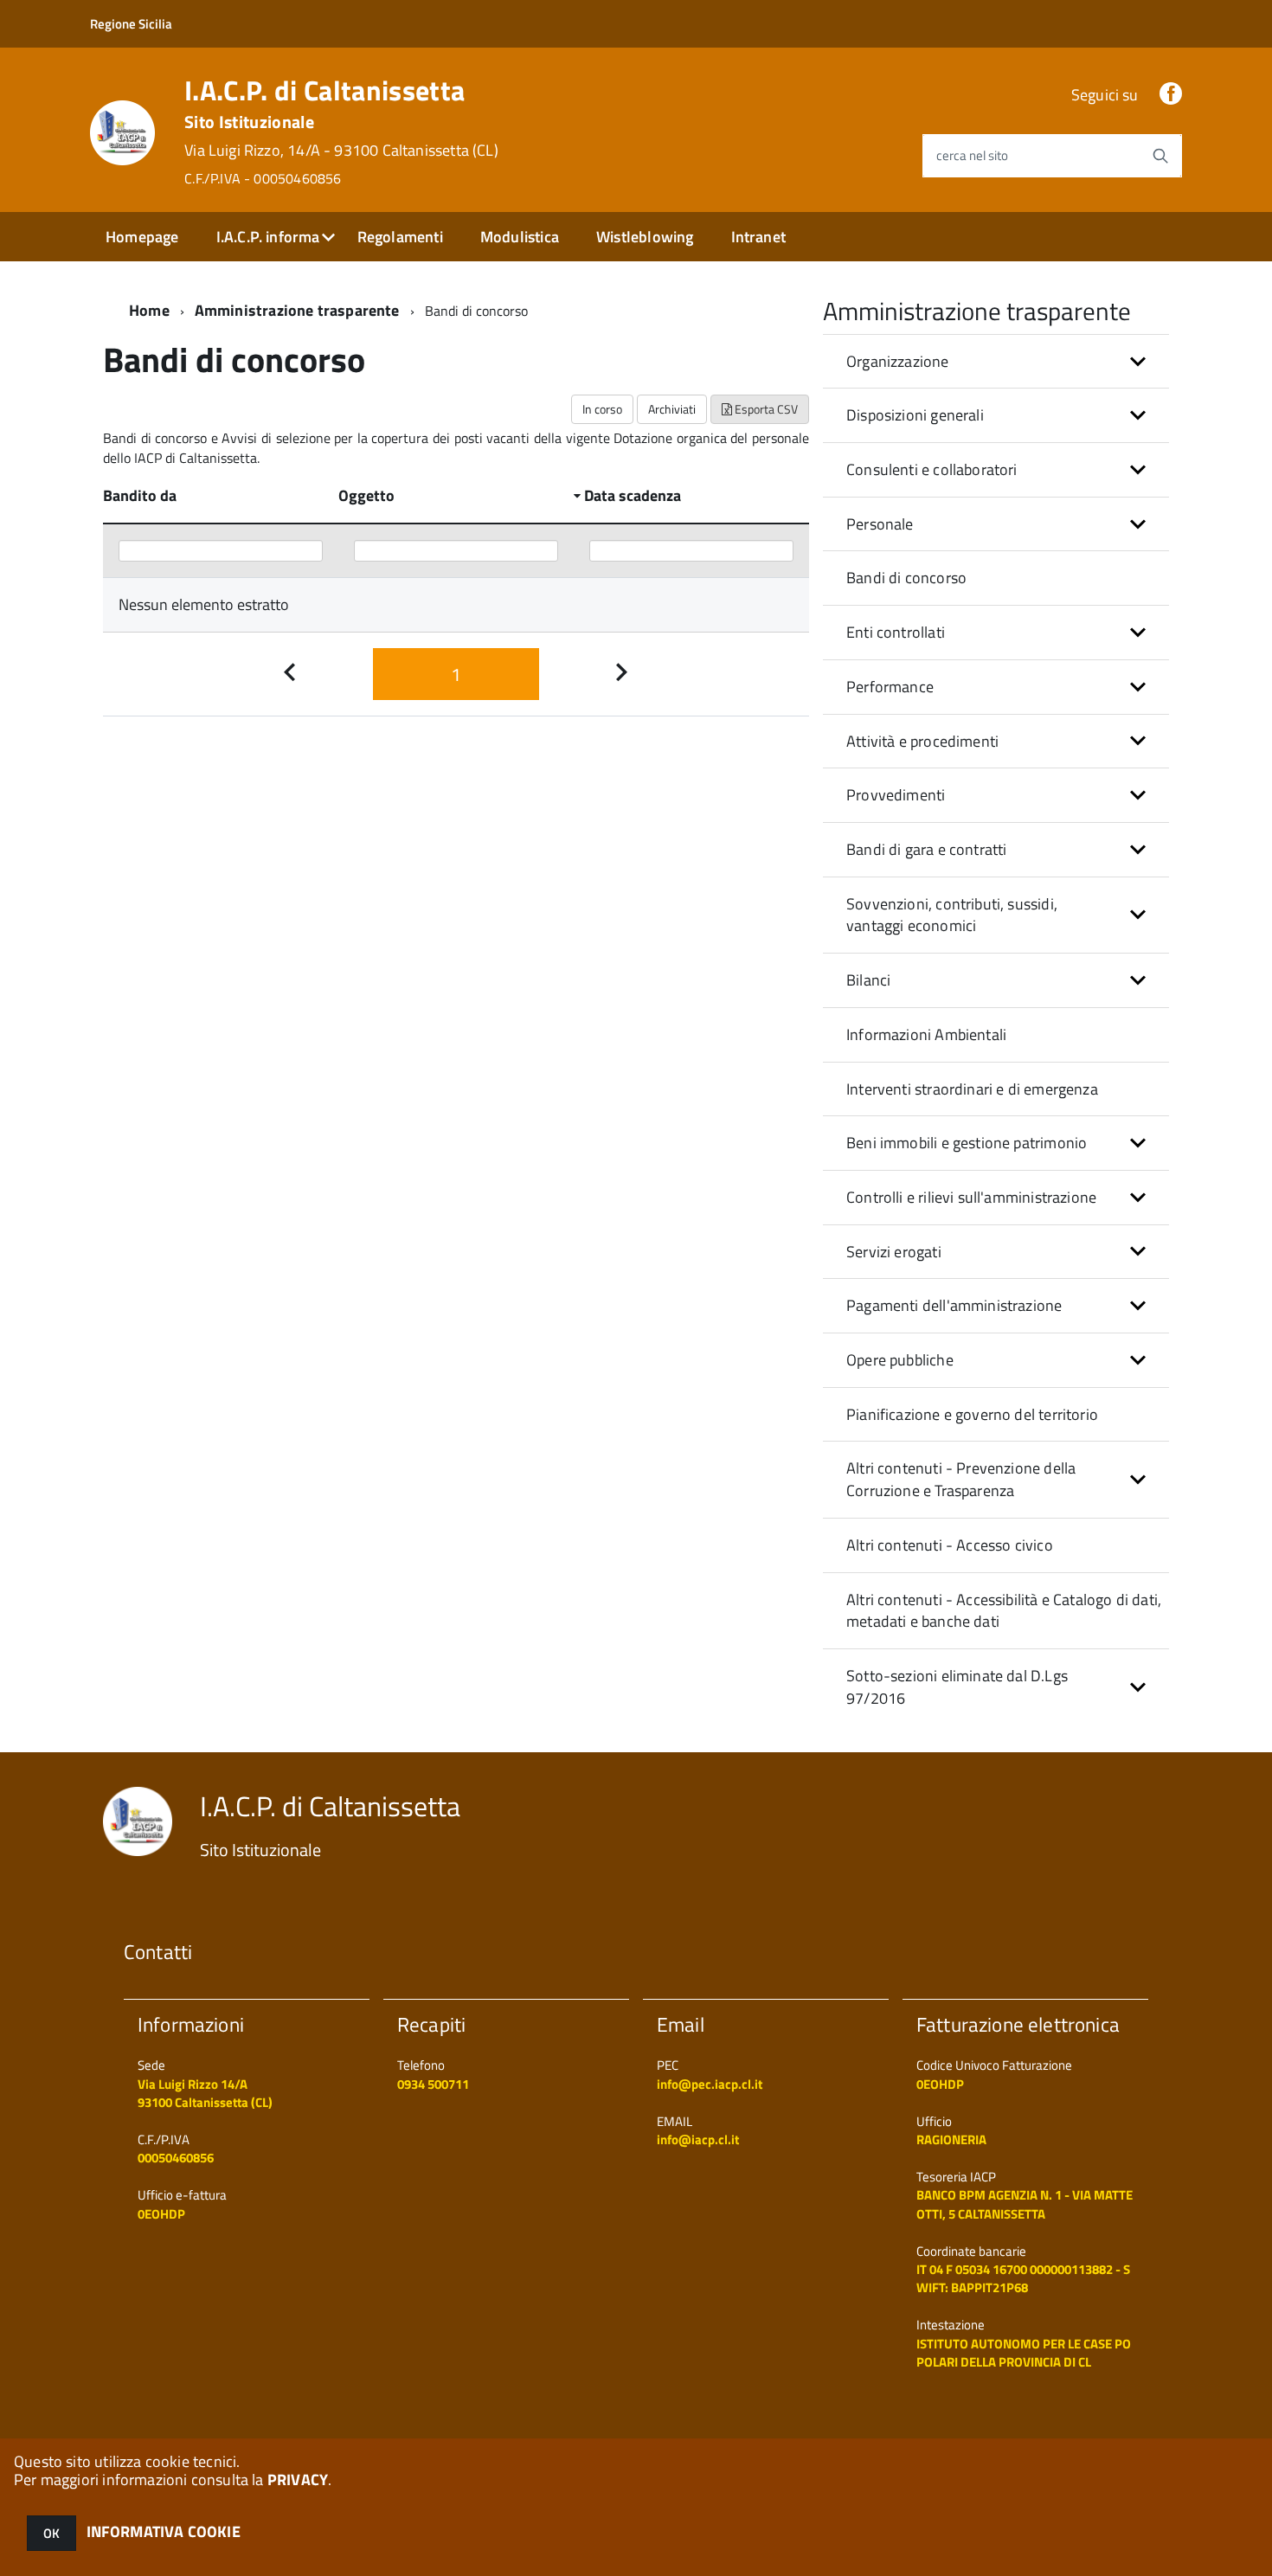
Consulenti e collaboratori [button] (932, 469)
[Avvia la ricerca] (1160, 156)
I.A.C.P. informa (268, 237)
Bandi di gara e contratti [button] (927, 849)
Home (149, 310)
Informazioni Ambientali (926, 1034)
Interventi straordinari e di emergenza (972, 1089)
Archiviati (672, 409)
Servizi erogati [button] (894, 1252)
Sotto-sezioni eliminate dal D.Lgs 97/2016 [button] (957, 1687)
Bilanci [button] (868, 980)
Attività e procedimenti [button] (922, 741)
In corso (602, 409)
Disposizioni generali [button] (915, 415)
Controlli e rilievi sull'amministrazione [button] (971, 1197)
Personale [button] (880, 524)
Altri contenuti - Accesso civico (950, 1545)
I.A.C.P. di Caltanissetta (341, 132)
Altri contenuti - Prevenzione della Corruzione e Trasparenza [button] (961, 1479)
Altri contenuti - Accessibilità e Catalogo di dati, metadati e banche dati (1004, 1611)
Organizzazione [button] (898, 361)
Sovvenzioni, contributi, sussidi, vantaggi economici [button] (952, 915)
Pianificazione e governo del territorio (972, 1414)
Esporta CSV (765, 409)
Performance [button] (890, 687)
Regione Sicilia (131, 24)
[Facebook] (1171, 95)
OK (51, 2533)
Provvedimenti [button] (896, 795)
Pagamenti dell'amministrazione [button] (954, 1305)
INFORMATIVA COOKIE (164, 2531)
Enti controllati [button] (896, 632)
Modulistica (520, 237)
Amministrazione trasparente (297, 310)
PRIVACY (298, 2480)
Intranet (758, 237)
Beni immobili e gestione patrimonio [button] (967, 1143)
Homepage (142, 237)
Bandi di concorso (906, 578)
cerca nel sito (972, 155)
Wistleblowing (645, 237)
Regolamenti (400, 237)
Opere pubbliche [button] (900, 1360)
